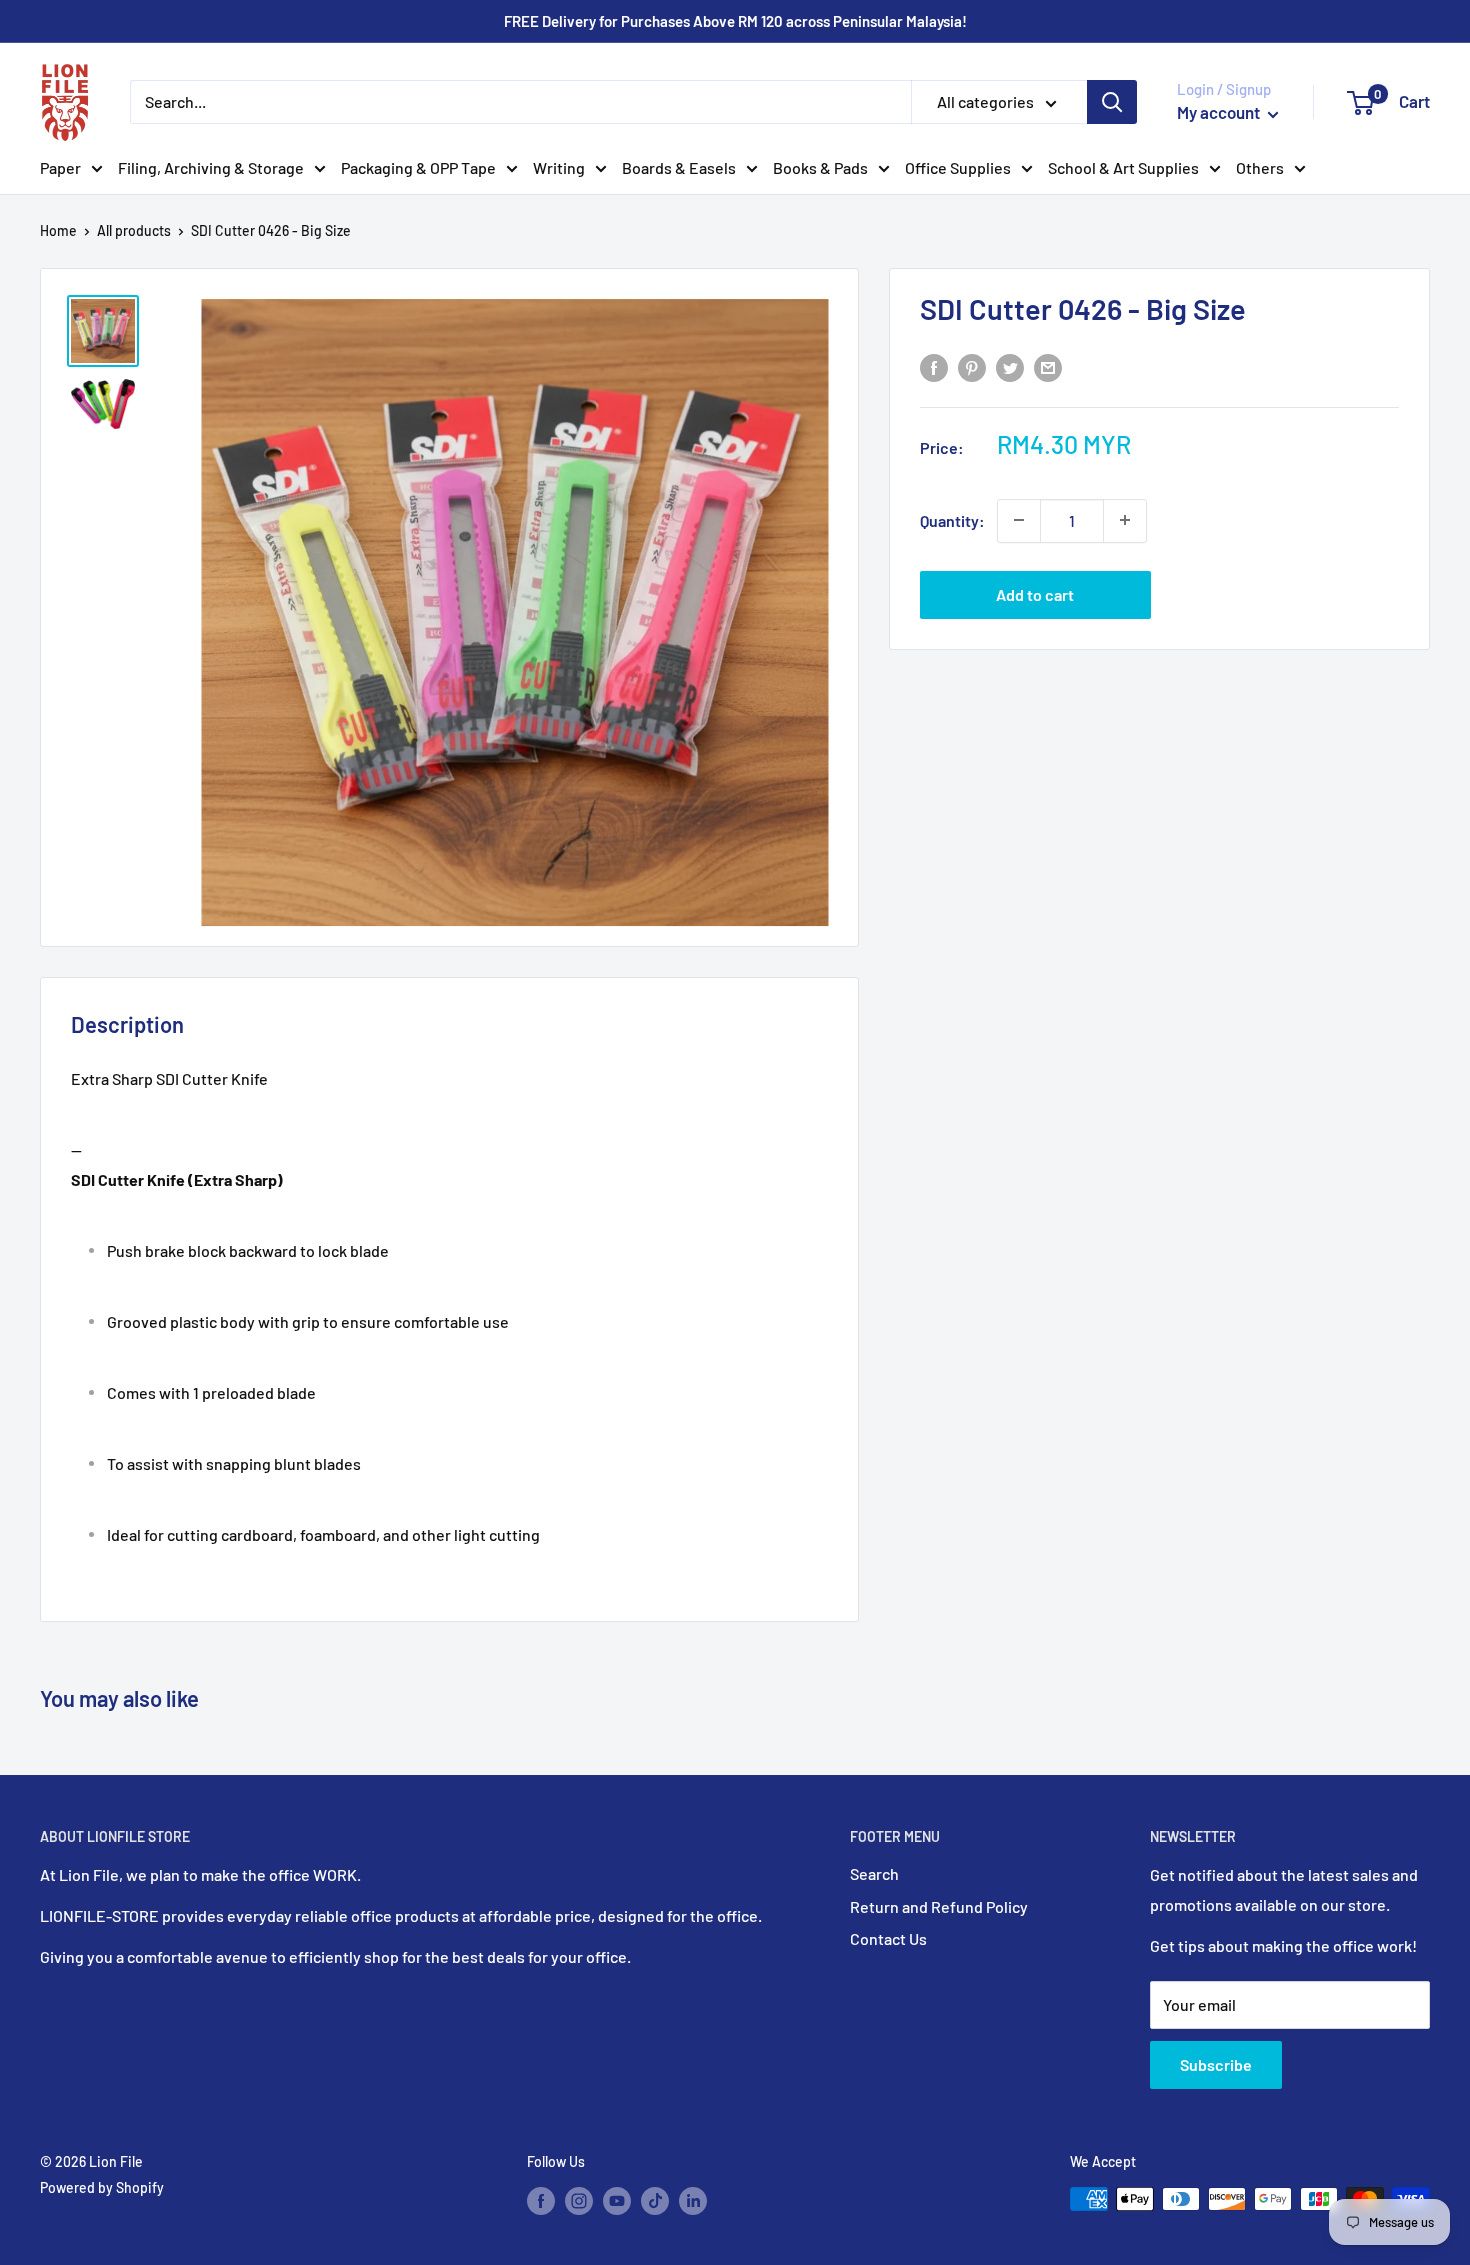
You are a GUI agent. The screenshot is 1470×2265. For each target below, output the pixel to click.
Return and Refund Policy (939, 1906)
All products (134, 230)
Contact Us (888, 1938)
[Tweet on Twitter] (1010, 366)
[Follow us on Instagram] (579, 2201)
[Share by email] (1048, 366)
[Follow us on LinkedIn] (693, 2201)
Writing (559, 167)
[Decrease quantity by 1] (1019, 520)
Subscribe (1216, 2064)
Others (1260, 167)
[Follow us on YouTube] (617, 2201)
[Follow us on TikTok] (655, 2201)
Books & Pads (820, 167)
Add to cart (1035, 593)
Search (874, 1873)
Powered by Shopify (102, 2187)
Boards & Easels (679, 167)
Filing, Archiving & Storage (211, 167)
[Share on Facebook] (934, 366)
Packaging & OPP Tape (418, 167)
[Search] (1112, 102)
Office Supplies (958, 167)
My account (1220, 112)
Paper (60, 167)
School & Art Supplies (1123, 167)
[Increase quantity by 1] (1125, 520)
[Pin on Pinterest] (972, 366)
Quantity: (952, 519)
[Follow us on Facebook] (541, 2201)
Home (58, 230)
